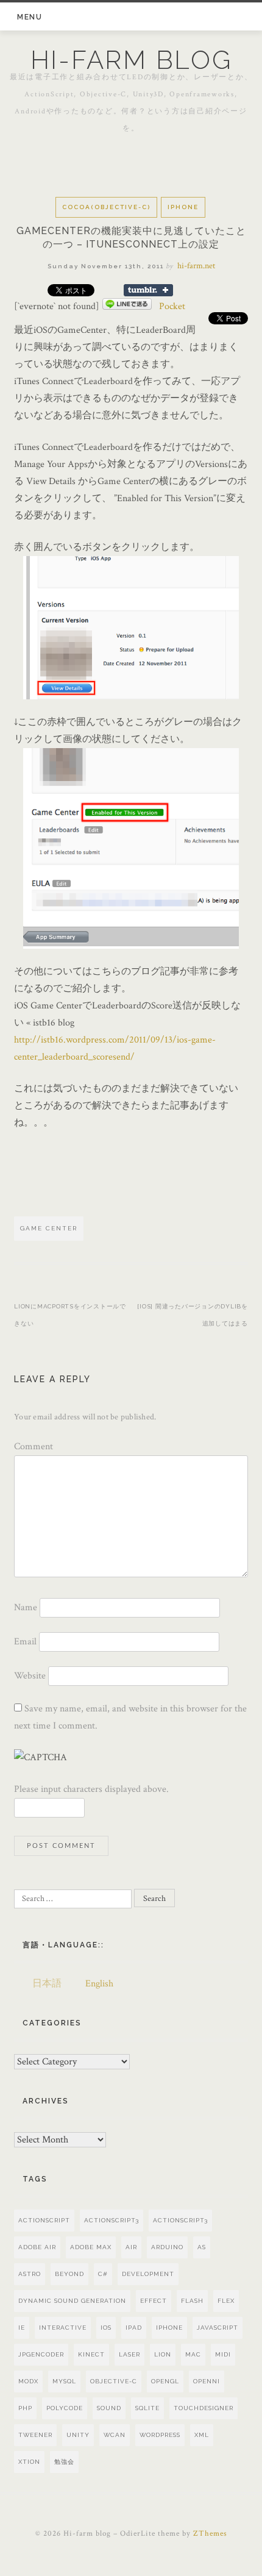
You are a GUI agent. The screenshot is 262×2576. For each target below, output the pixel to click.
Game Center (49, 1228)
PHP (25, 2408)
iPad (134, 2328)
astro (30, 2274)
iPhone (183, 207)
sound (109, 2408)
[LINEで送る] (127, 306)
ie (22, 2328)
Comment (34, 1447)
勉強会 (64, 2462)
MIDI (223, 2354)
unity (78, 2435)
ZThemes (210, 2534)
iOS (106, 2328)
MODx (28, 2381)
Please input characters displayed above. (91, 1789)
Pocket (172, 306)
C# (103, 2274)
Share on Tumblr (148, 290)
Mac (193, 2354)
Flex (226, 2301)
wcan (115, 2435)
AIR (131, 2247)
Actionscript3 (112, 2220)
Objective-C (114, 2381)
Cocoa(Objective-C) (106, 207)
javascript (218, 2328)
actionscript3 (180, 2220)
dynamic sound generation (72, 2301)
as (202, 2247)
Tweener (35, 2435)
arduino (167, 2247)
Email (25, 1642)
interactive (63, 2328)
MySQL (64, 2381)
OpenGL (165, 2381)
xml (202, 2435)
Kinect (91, 2354)
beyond (69, 2274)
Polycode (65, 2408)
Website (30, 1676)
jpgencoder (41, 2354)
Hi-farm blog (131, 60)
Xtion (29, 2462)
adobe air (37, 2247)
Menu (30, 17)
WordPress (160, 2435)
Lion (163, 2354)
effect (154, 2301)
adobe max (91, 2247)
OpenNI (207, 2381)
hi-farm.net (196, 266)
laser (129, 2354)
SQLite (147, 2408)
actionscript (44, 2220)
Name (26, 1607)
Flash (192, 2301)
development (148, 2274)
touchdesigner (204, 2408)
